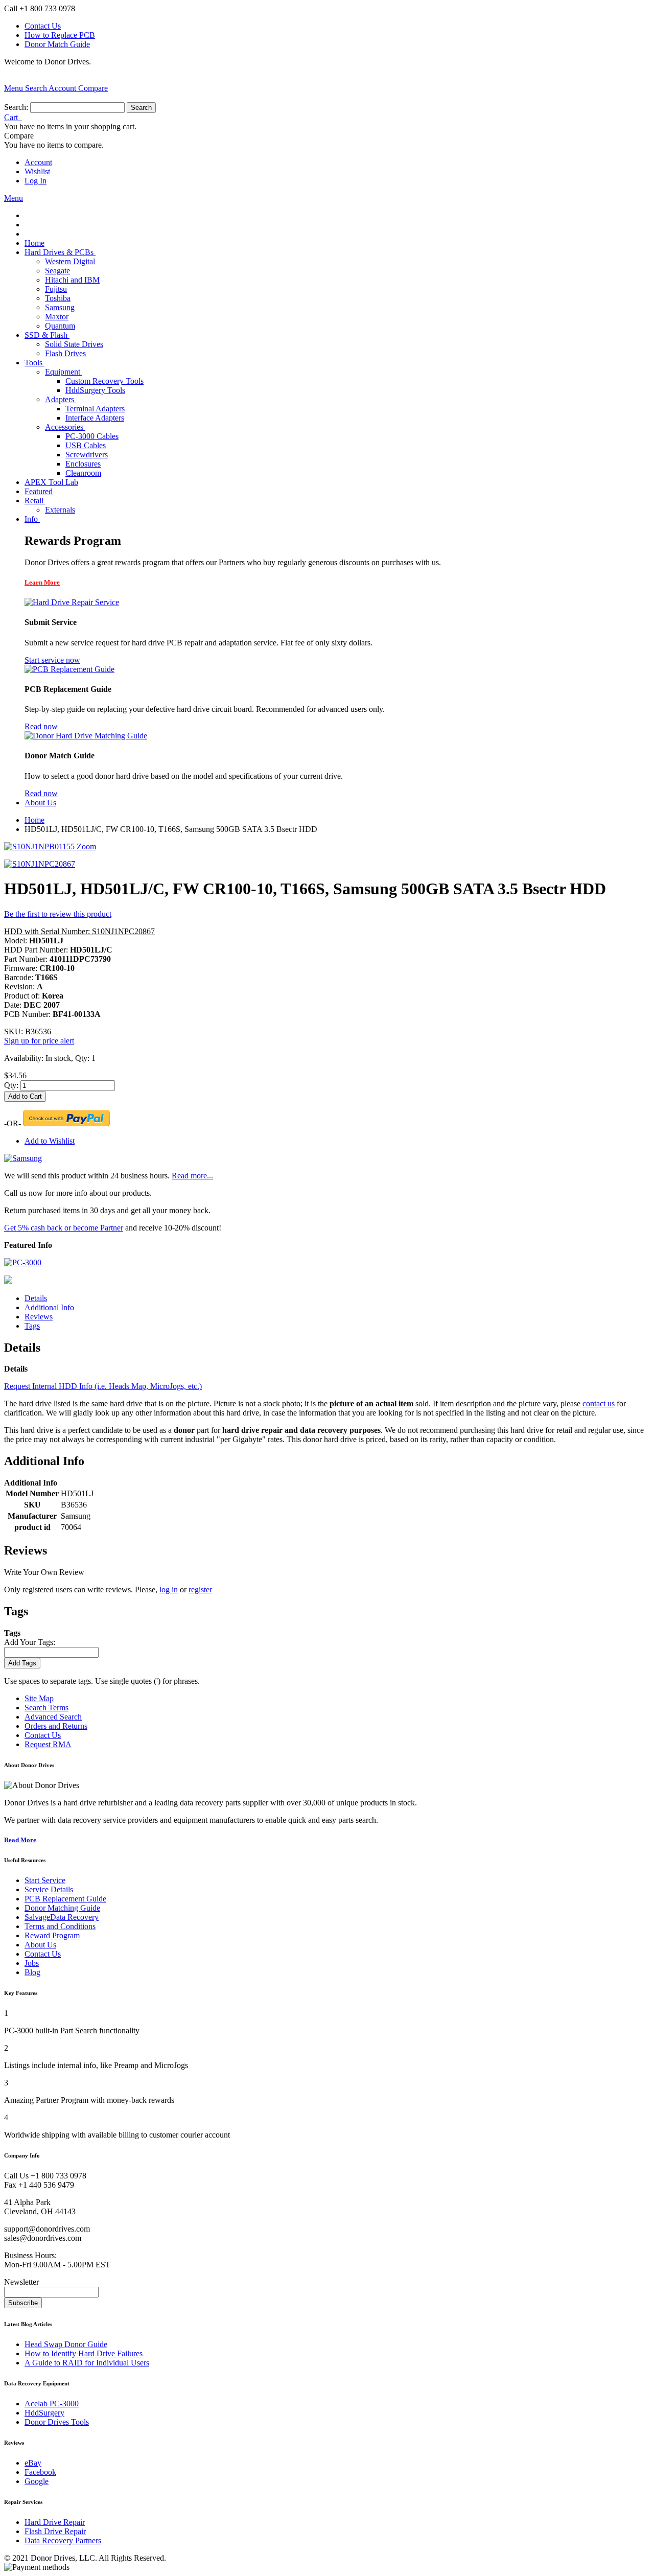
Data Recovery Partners (63, 2540)
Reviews (39, 1317)
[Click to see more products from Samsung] (23, 1158)
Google (37, 2481)
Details (36, 1298)
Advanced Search (53, 1717)
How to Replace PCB (60, 35)
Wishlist (37, 171)
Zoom (86, 846)
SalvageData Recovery (62, 1917)
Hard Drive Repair (55, 2522)
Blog (32, 1972)
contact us (599, 1403)
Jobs (32, 1963)
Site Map (39, 1698)
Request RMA (48, 1744)
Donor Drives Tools (57, 2422)
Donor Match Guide (57, 44)
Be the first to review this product (58, 914)
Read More (20, 1840)
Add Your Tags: (30, 1642)
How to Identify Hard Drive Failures (84, 2353)
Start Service (45, 1880)
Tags (32, 1326)
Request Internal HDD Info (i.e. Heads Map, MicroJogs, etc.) (103, 1386)
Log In (36, 181)
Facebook (40, 2472)
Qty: (11, 1085)
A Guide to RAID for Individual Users (87, 2363)
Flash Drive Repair (55, 2531)
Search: (16, 107)
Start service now (52, 660)
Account (38, 162)
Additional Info (49, 1307)
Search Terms (46, 1708)
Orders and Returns (56, 1726)
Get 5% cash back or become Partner (64, 1228)
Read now (41, 726)
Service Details (49, 1889)
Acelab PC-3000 (52, 2404)
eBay (33, 2463)
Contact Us (43, 26)
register (200, 1589)
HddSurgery (44, 2413)
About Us (40, 1945)
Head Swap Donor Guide (66, 2344)
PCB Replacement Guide (65, 1899)
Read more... (192, 1176)
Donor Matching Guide (62, 1908)
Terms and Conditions (60, 1926)
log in (169, 1589)
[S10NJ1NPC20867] (40, 864)
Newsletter (21, 2282)
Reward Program (52, 1935)
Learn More (42, 582)
